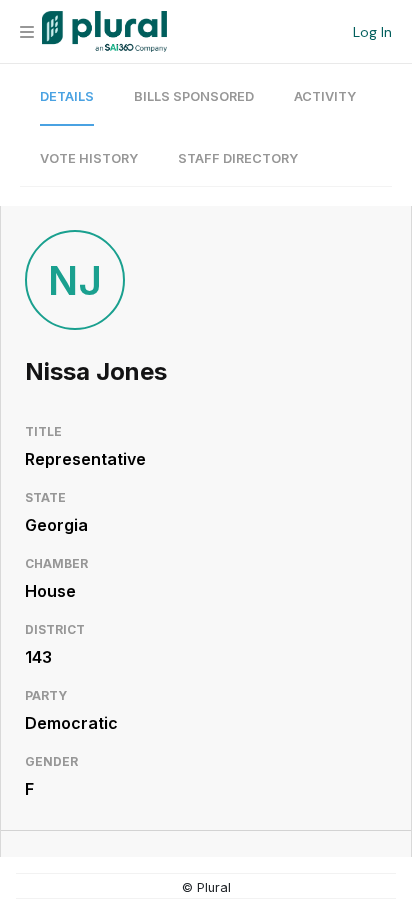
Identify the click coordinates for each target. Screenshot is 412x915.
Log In (372, 32)
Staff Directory (238, 158)
